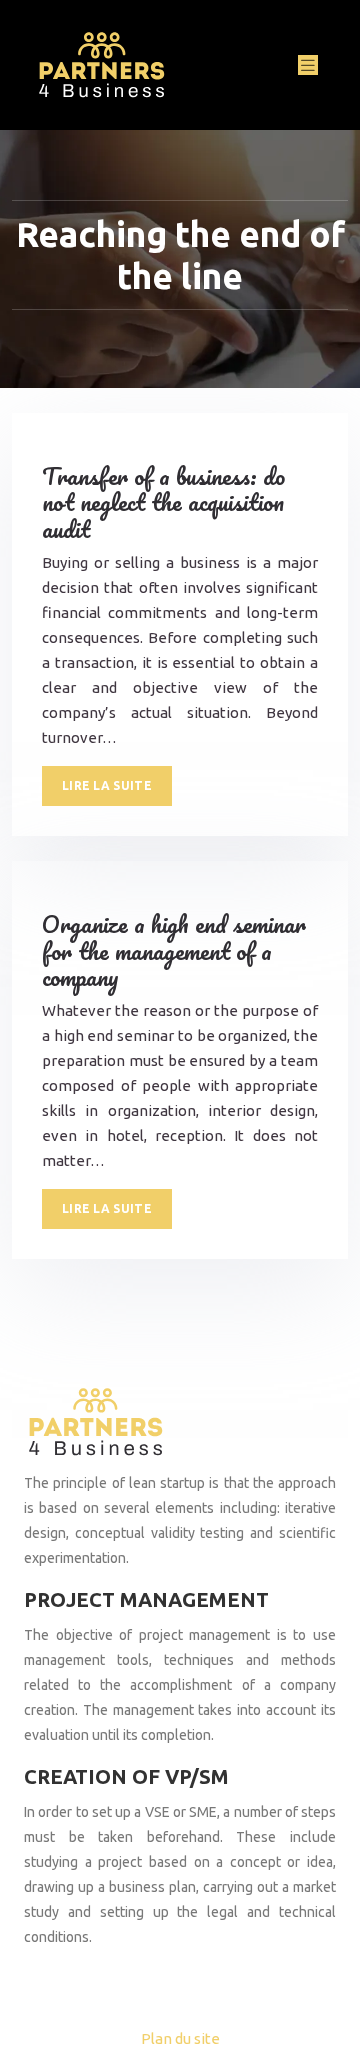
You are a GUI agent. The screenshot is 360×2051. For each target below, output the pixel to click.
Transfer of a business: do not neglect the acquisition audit (163, 502)
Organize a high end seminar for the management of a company (174, 950)
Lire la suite (107, 785)
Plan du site (180, 2038)
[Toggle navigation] (308, 65)
